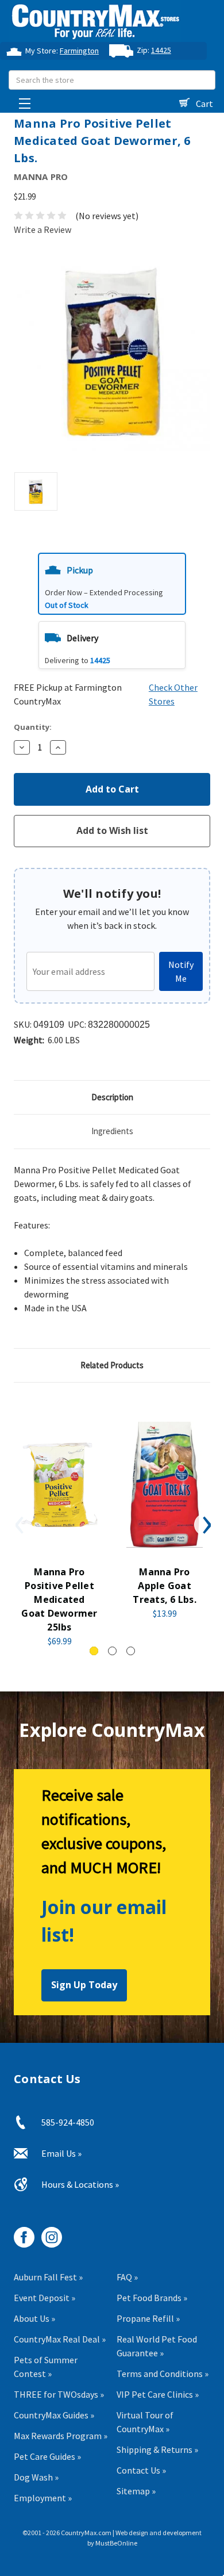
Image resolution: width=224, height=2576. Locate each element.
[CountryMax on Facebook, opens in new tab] (20, 2233)
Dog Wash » (36, 2477)
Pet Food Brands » (152, 2298)
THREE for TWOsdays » (59, 2394)
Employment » (43, 2498)
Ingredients (112, 1131)
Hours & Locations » (80, 2184)
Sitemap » (136, 2491)
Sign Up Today (84, 1985)
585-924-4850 (68, 2122)
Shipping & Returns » (157, 2449)
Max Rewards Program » (61, 2436)
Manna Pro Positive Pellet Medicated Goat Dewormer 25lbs (59, 1599)
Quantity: (33, 727)
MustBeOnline (116, 2543)
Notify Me (181, 971)
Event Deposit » (45, 2298)
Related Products (112, 1365)
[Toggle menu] (22, 100)
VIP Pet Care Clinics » (158, 2394)
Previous (18, 1525)
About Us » (34, 2318)
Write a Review (43, 229)
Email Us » (61, 2153)
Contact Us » (141, 2470)
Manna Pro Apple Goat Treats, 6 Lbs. (165, 1586)
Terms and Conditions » (163, 2374)
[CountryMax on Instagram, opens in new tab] (47, 2233)
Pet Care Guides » (47, 2456)
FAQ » (127, 2277)
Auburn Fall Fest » (48, 2277)
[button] (112, 583)
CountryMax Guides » (54, 2415)
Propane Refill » (148, 2318)
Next (206, 1525)
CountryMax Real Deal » (60, 2339)
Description (112, 1097)
